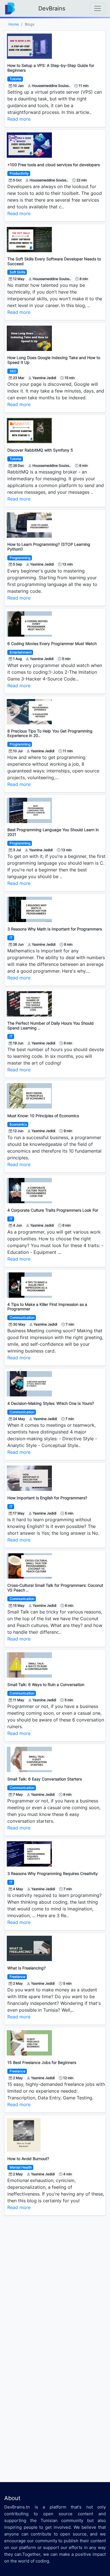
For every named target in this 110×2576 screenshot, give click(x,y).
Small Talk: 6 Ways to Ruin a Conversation (46, 1684)
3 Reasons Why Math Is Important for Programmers (55, 929)
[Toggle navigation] (98, 8)
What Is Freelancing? (27, 1968)
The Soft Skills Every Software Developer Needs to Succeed (54, 261)
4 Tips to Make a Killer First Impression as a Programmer (47, 1307)
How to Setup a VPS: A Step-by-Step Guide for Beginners (51, 68)
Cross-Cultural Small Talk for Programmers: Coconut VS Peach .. (55, 1588)
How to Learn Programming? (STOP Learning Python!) (49, 547)
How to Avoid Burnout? (28, 2159)
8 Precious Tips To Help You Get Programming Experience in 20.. (50, 733)
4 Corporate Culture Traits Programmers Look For (53, 1210)
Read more (19, 119)
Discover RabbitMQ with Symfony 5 (40, 450)
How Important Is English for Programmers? (47, 1498)
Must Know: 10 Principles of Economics (43, 1116)
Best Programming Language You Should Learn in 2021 (53, 832)
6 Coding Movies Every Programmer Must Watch (52, 644)
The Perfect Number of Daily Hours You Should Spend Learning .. (50, 1026)
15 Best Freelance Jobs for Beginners (42, 2062)
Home (14, 24)
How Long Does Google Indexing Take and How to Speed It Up (54, 360)
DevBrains (52, 8)
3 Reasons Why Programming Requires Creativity (53, 1873)
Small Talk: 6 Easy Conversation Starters (45, 1779)
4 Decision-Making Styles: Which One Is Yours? (51, 1403)
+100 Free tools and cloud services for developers (54, 165)
